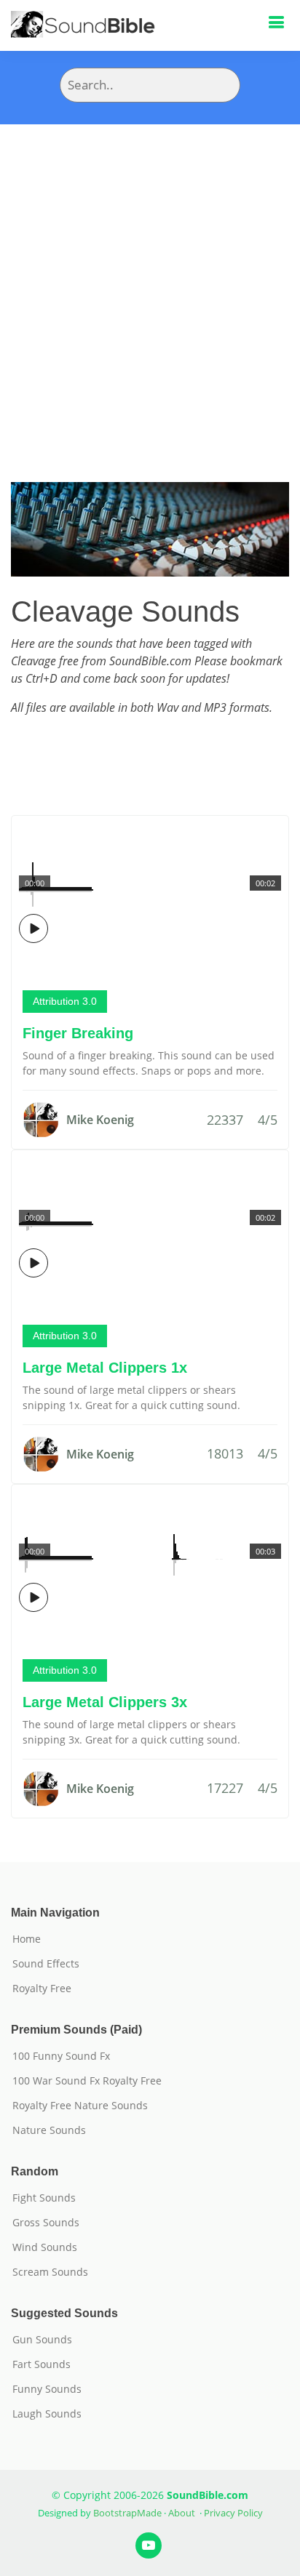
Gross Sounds (46, 2223)
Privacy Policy (233, 2513)
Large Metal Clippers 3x (105, 1702)
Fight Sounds (44, 2198)
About (182, 2513)
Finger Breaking (78, 1033)
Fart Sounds (42, 2364)
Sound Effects (46, 1964)
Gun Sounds (42, 2340)
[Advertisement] (150, 281)
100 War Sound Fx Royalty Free (87, 2081)
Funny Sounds (47, 2389)
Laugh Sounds (47, 2414)
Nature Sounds (49, 2130)
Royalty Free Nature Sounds (80, 2106)
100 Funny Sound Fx (61, 2056)
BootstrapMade (127, 2513)
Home (27, 1939)
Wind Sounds (45, 2247)
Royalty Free (42, 1989)
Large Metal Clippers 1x (105, 1368)
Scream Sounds (50, 2272)
